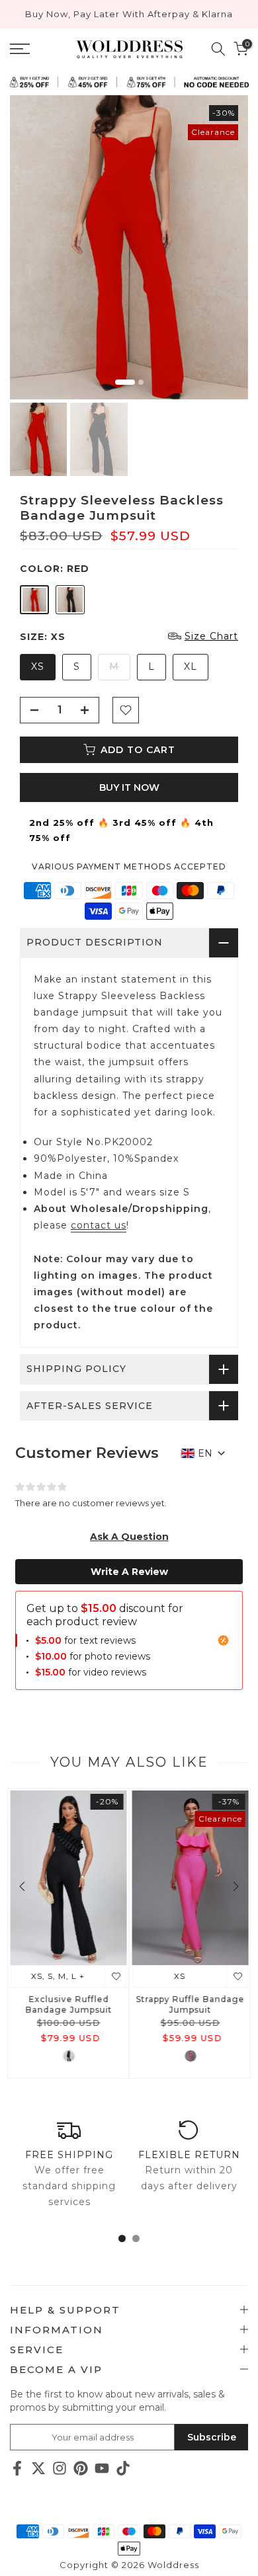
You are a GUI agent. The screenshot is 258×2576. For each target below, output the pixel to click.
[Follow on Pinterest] (81, 2469)
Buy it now (129, 787)
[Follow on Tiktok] (123, 2469)
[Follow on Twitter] (38, 2469)
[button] (129, 1537)
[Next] (235, 1886)
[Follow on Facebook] (17, 2469)
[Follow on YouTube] (102, 2469)
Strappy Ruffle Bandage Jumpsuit (190, 2004)
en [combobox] (205, 1453)
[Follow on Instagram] (60, 2469)
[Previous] (23, 1886)
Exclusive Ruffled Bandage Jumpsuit (68, 2004)
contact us (99, 1225)
